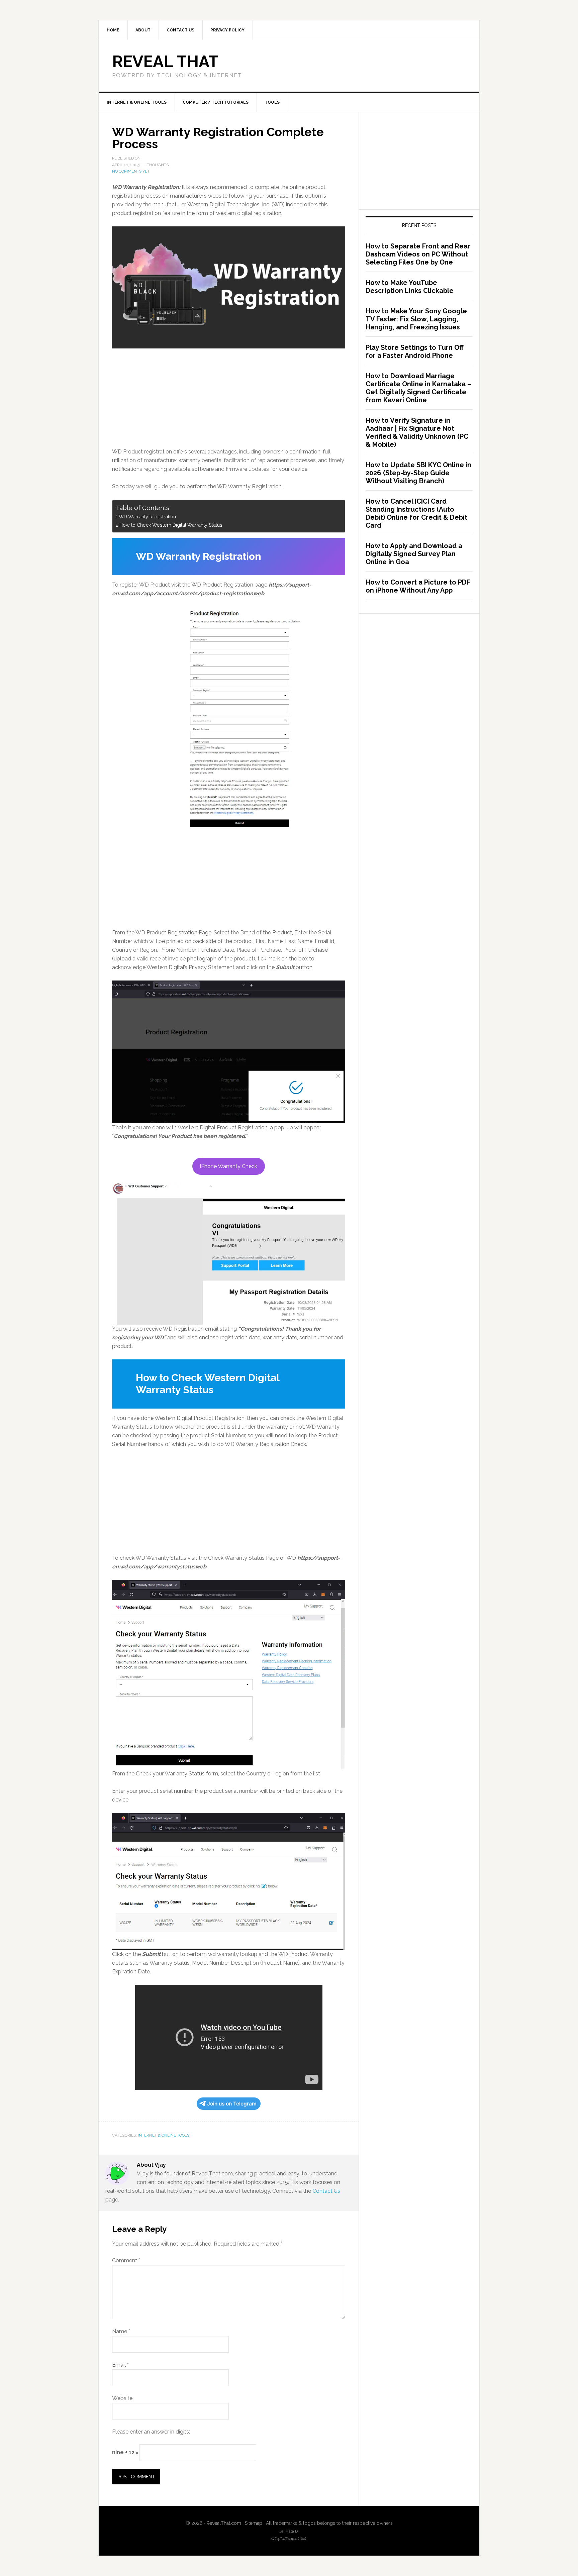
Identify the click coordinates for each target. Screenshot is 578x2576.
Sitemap (254, 2523)
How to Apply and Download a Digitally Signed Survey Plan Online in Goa (414, 554)
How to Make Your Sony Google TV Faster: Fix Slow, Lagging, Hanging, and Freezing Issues (416, 319)
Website (122, 2398)
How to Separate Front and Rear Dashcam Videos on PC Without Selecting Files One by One (418, 254)
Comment (126, 2260)
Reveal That (165, 62)
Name (121, 2331)
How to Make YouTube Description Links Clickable (410, 287)
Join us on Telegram (232, 2104)
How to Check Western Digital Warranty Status (171, 525)
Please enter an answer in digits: (151, 2432)
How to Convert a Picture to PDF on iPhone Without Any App (418, 586)
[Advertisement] (229, 398)
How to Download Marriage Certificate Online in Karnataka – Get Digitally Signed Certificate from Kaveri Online (418, 388)
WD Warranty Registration (147, 517)
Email (120, 2365)
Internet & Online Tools (164, 2135)
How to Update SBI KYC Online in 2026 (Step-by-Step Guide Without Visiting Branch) (418, 473)
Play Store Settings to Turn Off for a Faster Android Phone (415, 351)
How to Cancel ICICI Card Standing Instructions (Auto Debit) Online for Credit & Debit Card (416, 513)
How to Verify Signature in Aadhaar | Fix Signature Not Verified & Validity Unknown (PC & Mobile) (417, 432)
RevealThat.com (224, 2523)
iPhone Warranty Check (229, 1166)
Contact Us (326, 2191)
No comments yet (131, 171)
